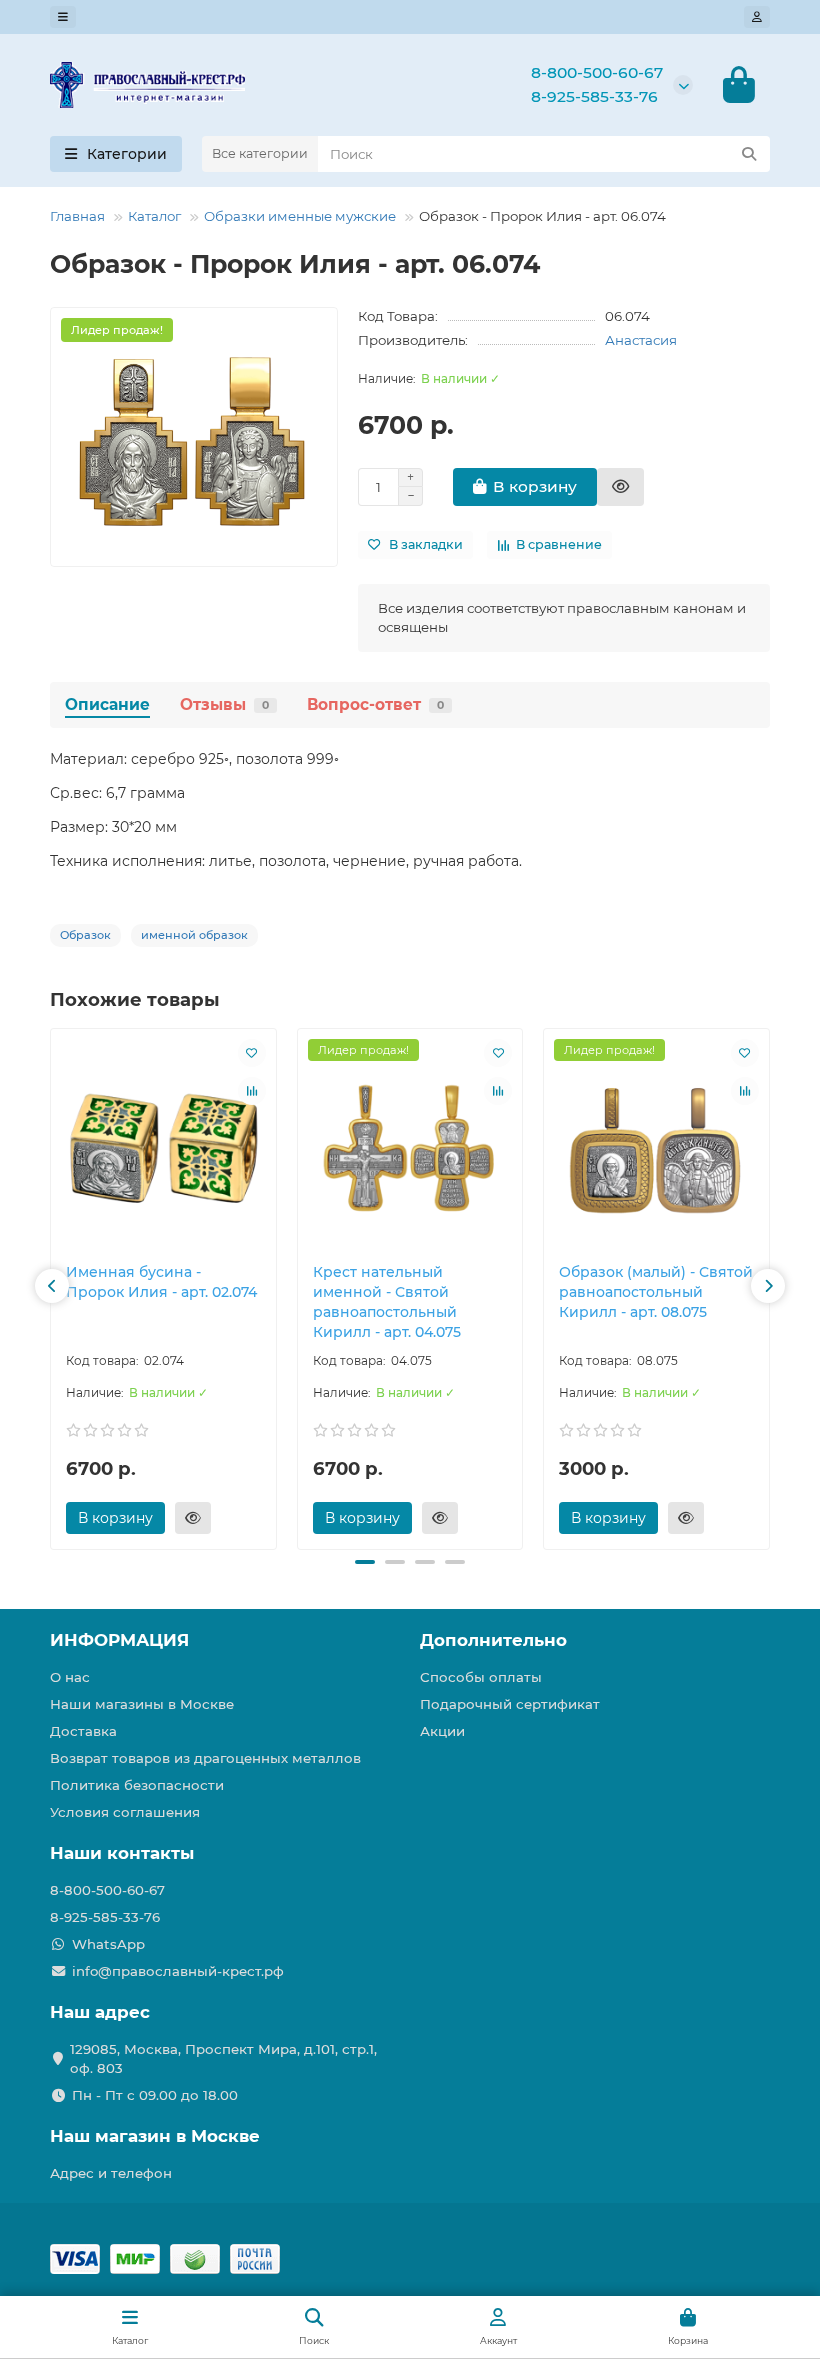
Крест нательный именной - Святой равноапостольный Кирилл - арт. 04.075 (387, 1302)
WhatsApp (108, 1944)
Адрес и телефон (111, 2173)
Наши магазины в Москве (142, 1704)
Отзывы (224, 704)
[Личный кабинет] (757, 17)
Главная (77, 216)
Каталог (154, 216)
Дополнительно (493, 1640)
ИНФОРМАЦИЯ (119, 1640)
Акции (442, 1731)
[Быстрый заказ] (620, 487)
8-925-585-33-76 (594, 96)
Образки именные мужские (300, 216)
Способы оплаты (481, 1677)
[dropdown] (63, 17)
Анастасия (641, 340)
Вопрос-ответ (375, 704)
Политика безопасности (137, 1785)
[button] (52, 1286)
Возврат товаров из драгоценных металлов (205, 1758)
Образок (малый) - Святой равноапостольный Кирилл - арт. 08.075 (656, 1292)
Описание (107, 704)
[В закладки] (252, 1053)
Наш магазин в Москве (155, 2136)
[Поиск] (749, 154)
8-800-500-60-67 (597, 72)
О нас (70, 1677)
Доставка (83, 1731)
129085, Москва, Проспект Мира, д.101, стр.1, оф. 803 (223, 2058)
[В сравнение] (252, 1091)
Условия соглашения (125, 1812)
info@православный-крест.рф (178, 1971)
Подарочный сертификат (510, 1704)
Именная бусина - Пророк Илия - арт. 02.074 (161, 1282)
